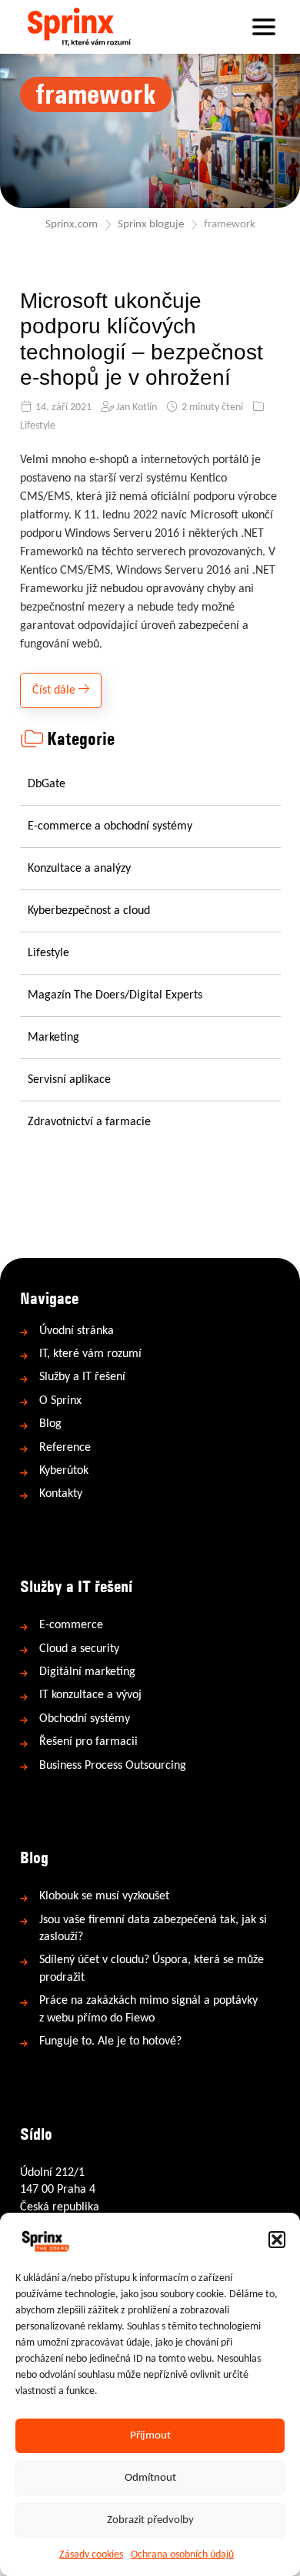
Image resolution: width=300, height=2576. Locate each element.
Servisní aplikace (69, 1080)
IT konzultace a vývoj (90, 1695)
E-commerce (71, 1625)
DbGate (47, 784)
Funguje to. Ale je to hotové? (110, 2041)
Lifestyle (38, 426)
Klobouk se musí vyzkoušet (104, 1896)
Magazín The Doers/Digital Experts (115, 995)
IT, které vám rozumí (90, 1354)
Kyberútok (64, 1471)
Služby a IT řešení (82, 1377)
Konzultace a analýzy (79, 869)
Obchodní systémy (85, 1719)
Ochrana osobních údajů (182, 2555)
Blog (50, 1424)
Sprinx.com (72, 225)
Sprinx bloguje (151, 225)
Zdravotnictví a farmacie (89, 1122)
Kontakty (61, 1494)
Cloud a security (79, 1649)
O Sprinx (60, 1401)
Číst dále (55, 690)
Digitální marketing (87, 1672)
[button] (277, 2240)
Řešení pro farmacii (88, 1742)
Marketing (53, 1038)
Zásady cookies (91, 2555)
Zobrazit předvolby (150, 2520)
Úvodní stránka (77, 1331)
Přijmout (150, 2436)
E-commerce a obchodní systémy (110, 826)
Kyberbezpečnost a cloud (89, 911)
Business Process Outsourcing (113, 1766)
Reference (65, 1448)
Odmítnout (150, 2478)
